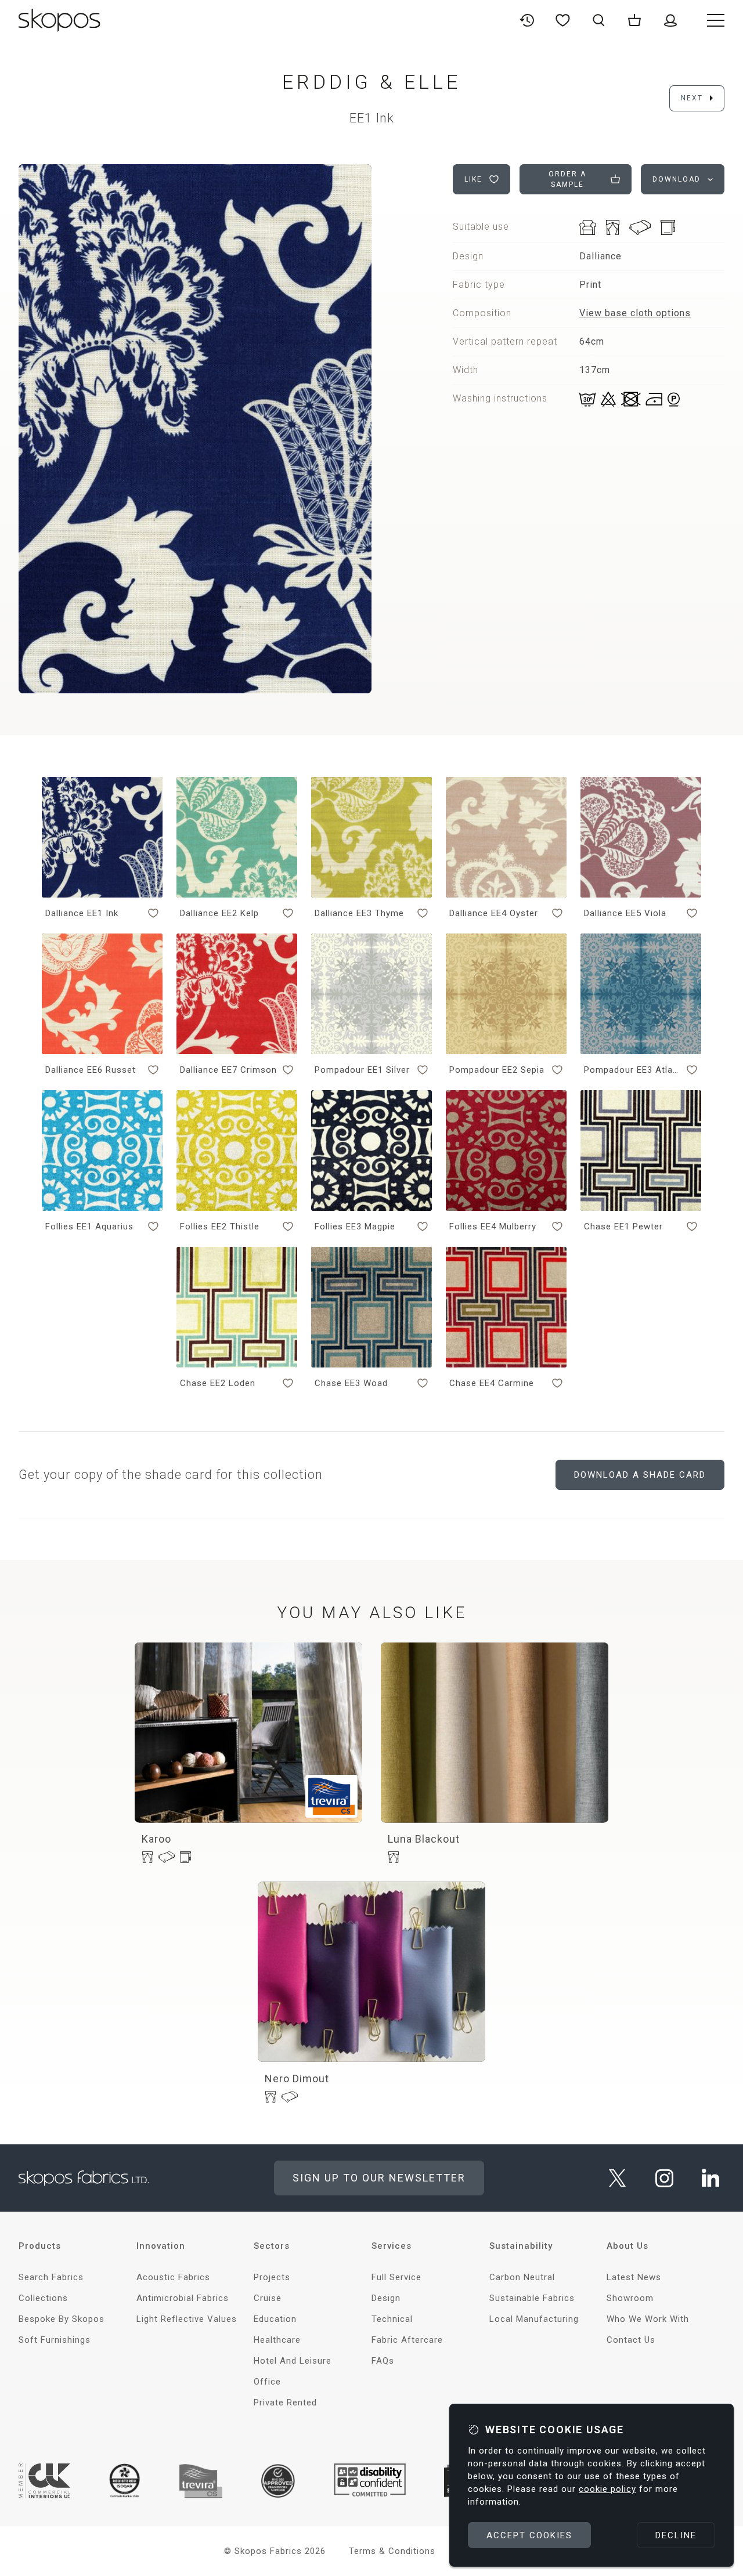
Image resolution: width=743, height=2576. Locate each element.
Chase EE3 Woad (351, 1383)
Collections (43, 2298)
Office (267, 2382)
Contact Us (631, 2340)
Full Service (396, 2277)
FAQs (383, 2361)
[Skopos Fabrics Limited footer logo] (84, 2178)
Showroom (630, 2298)
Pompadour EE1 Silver (362, 1070)
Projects (272, 2277)
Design (386, 2298)
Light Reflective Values (187, 2319)
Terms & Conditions (392, 2551)
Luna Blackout (424, 1839)
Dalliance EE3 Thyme (359, 913)
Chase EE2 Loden (218, 1383)
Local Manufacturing (534, 2319)
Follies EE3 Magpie (355, 1227)
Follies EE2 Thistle (220, 1227)
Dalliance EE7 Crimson (228, 1070)
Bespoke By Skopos (62, 2319)
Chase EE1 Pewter (623, 1227)
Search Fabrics (51, 2277)
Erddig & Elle (371, 82)
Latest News (634, 2277)
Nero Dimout (297, 2078)
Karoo (156, 1839)
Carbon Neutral (522, 2277)
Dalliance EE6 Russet (91, 1070)
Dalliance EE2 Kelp (219, 913)
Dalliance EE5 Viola (625, 913)
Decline (676, 2535)
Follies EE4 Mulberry (493, 1227)
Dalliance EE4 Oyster (494, 913)
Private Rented (285, 2403)
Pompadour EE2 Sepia (497, 1070)
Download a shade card (640, 1475)
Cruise (268, 2298)
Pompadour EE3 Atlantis (633, 1070)
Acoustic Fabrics (173, 2277)
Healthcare (277, 2340)
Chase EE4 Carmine (492, 1383)
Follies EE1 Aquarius (89, 1227)
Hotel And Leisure (293, 2361)
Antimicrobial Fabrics (183, 2298)
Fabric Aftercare (407, 2340)
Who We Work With (648, 2319)
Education (275, 2319)
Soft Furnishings (55, 2340)
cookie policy (607, 2489)
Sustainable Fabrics (532, 2298)
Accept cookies (529, 2535)
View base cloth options (635, 313)
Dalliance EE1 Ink (82, 913)
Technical (392, 2319)
